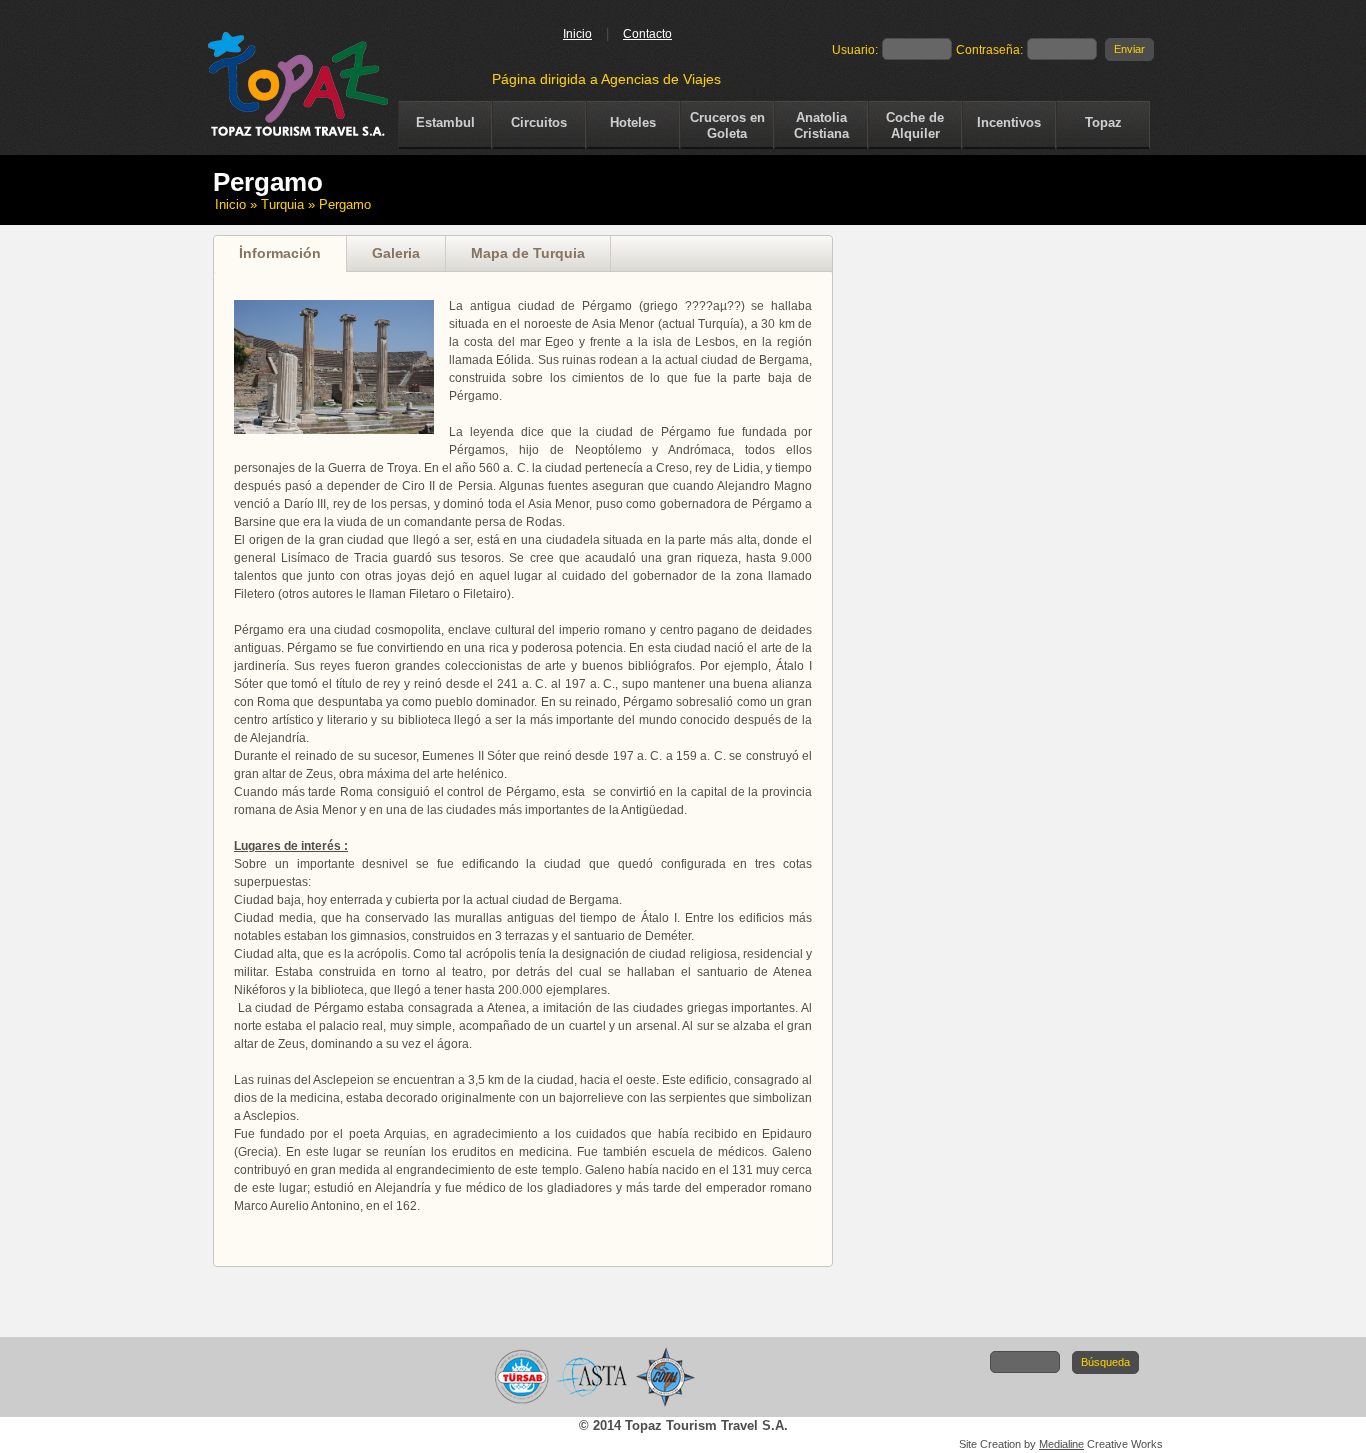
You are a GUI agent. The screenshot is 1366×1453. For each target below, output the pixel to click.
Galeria (396, 253)
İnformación (280, 253)
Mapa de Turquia (528, 253)
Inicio (577, 34)
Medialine (1061, 1444)
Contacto (647, 34)
